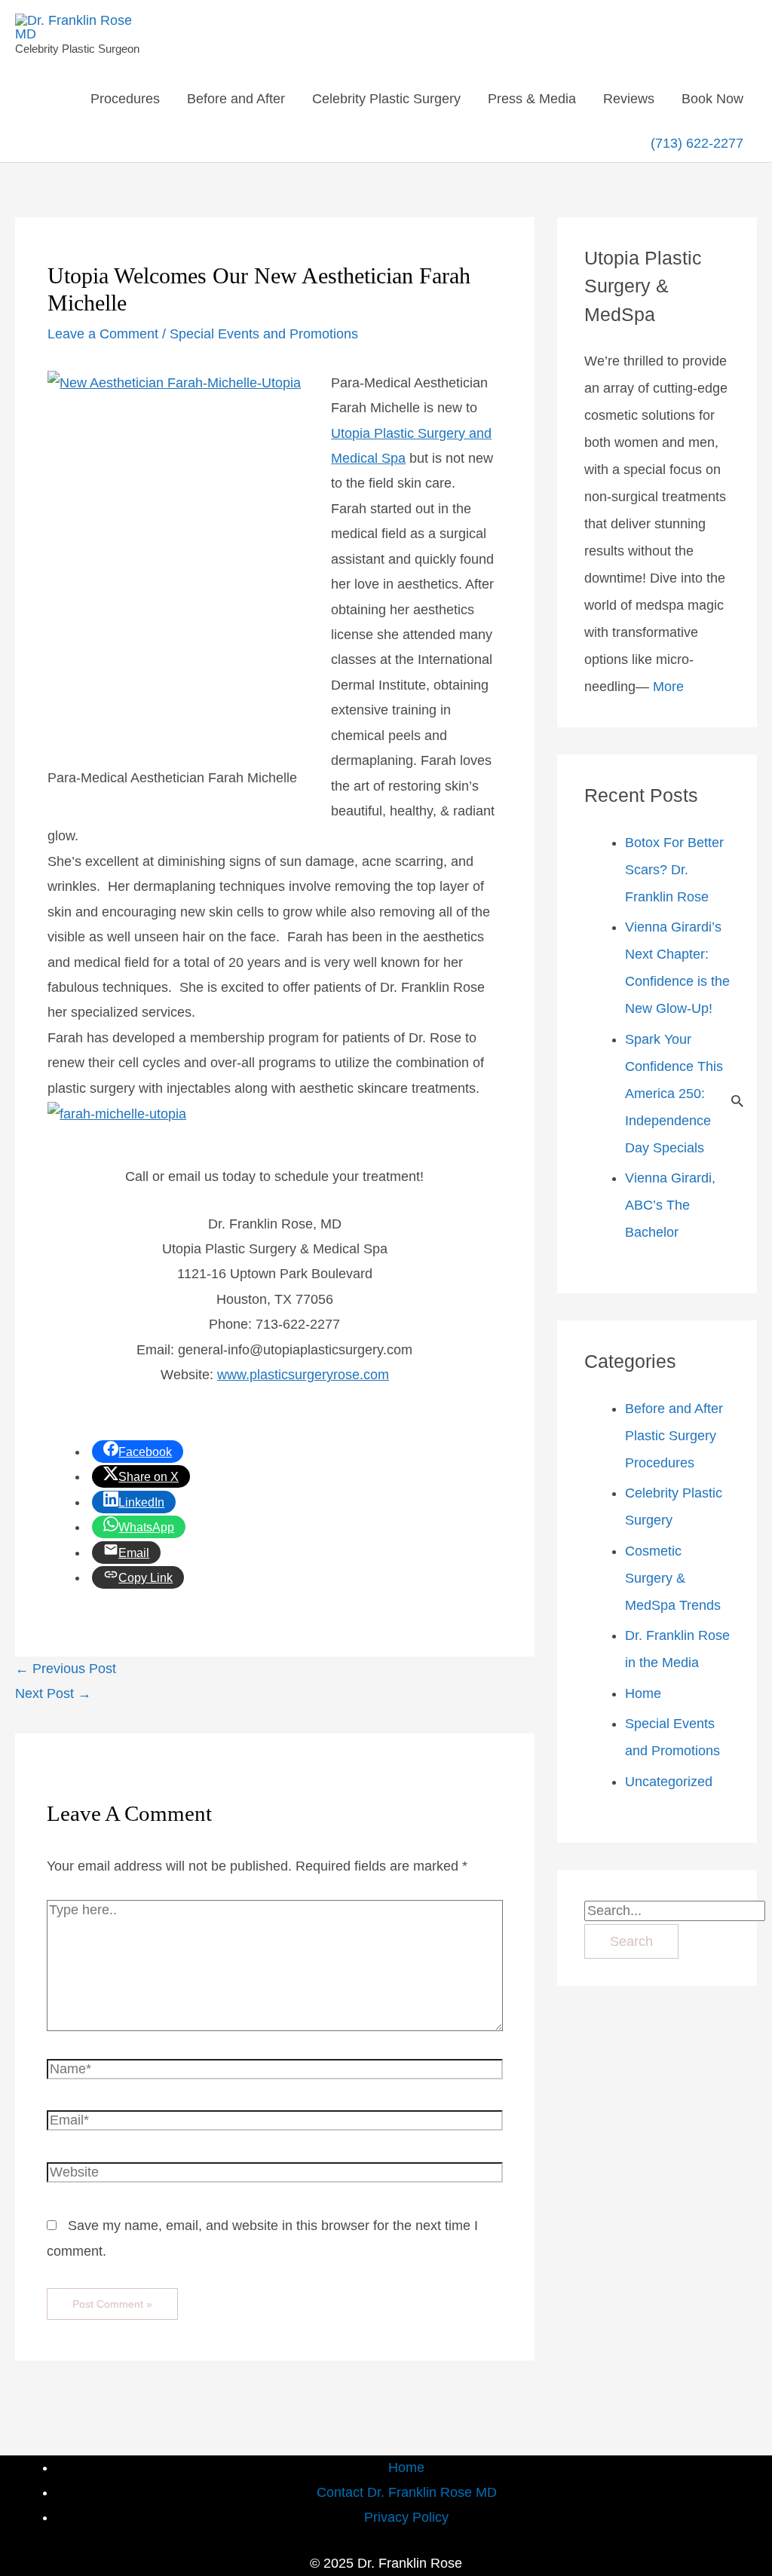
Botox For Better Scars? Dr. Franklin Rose (674, 870)
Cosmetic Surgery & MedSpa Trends (673, 1578)
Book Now (712, 99)
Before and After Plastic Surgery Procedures (674, 1436)
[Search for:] (675, 1911)
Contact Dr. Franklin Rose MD (407, 2492)
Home (643, 1693)
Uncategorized (669, 1782)
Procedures (125, 99)
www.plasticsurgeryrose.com (303, 1375)
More (668, 687)
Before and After (236, 99)
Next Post (53, 1693)
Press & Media (532, 99)
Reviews (629, 99)
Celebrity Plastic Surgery (386, 99)
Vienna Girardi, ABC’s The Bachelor (670, 1205)
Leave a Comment (103, 334)
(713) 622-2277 (697, 143)
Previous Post (66, 1669)
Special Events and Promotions (264, 334)
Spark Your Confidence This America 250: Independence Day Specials (674, 1094)
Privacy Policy (406, 2517)
